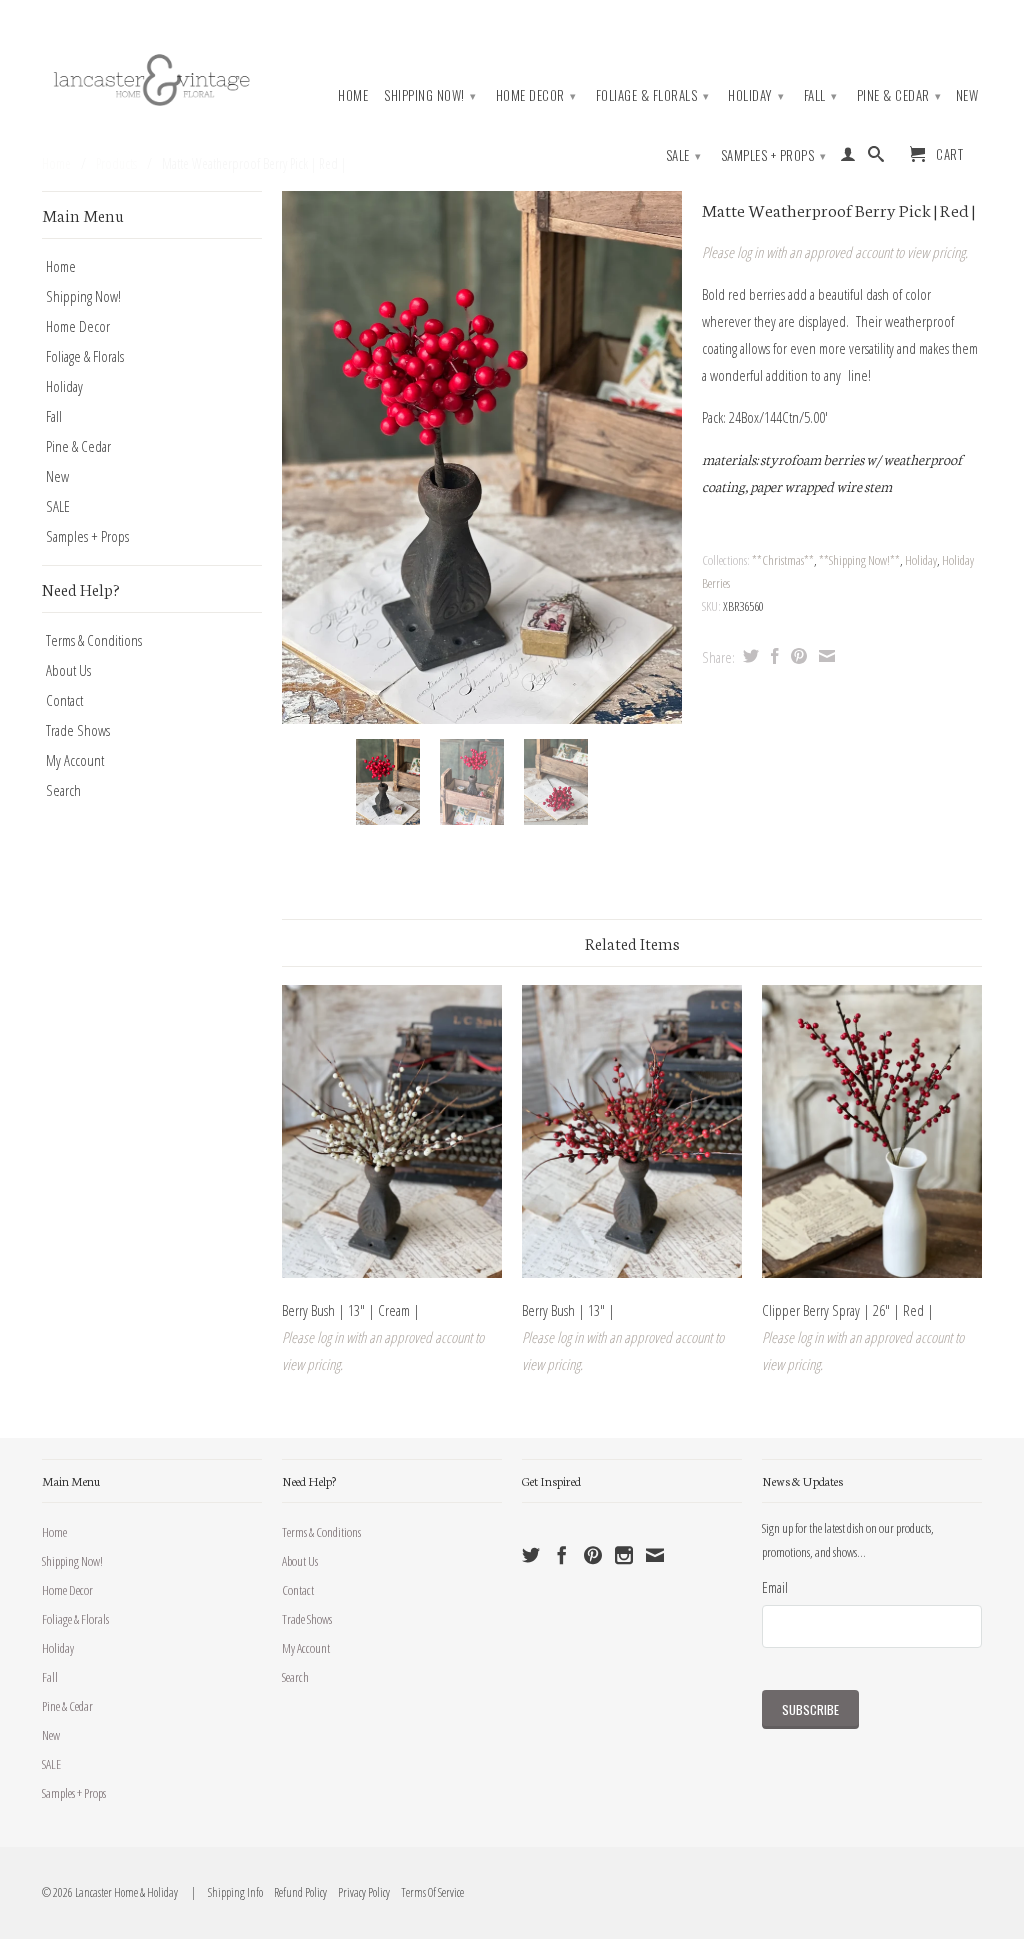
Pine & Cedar (899, 95)
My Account (75, 760)
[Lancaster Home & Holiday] (152, 77)
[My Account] (848, 158)
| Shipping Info (225, 1892)
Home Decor (536, 95)
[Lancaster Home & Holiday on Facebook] (562, 1555)
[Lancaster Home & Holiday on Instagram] (624, 1555)
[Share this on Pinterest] (796, 656)
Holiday (756, 95)
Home (353, 95)
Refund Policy (296, 1892)
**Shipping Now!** (859, 560)
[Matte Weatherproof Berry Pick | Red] (482, 457)
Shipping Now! (430, 95)
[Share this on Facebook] (772, 656)
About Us (68, 670)
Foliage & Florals (653, 95)
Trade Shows (78, 730)
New (967, 95)
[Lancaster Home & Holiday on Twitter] (531, 1555)
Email (775, 1587)
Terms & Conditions (94, 640)
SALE (684, 155)
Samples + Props (774, 155)
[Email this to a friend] (824, 656)
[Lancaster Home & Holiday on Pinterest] (593, 1555)
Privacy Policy (359, 1892)
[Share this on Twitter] (748, 656)
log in (750, 252)
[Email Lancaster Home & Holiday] (655, 1555)
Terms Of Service (428, 1892)
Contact (64, 700)
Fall (821, 95)
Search (63, 790)
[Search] (876, 158)
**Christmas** (783, 560)
